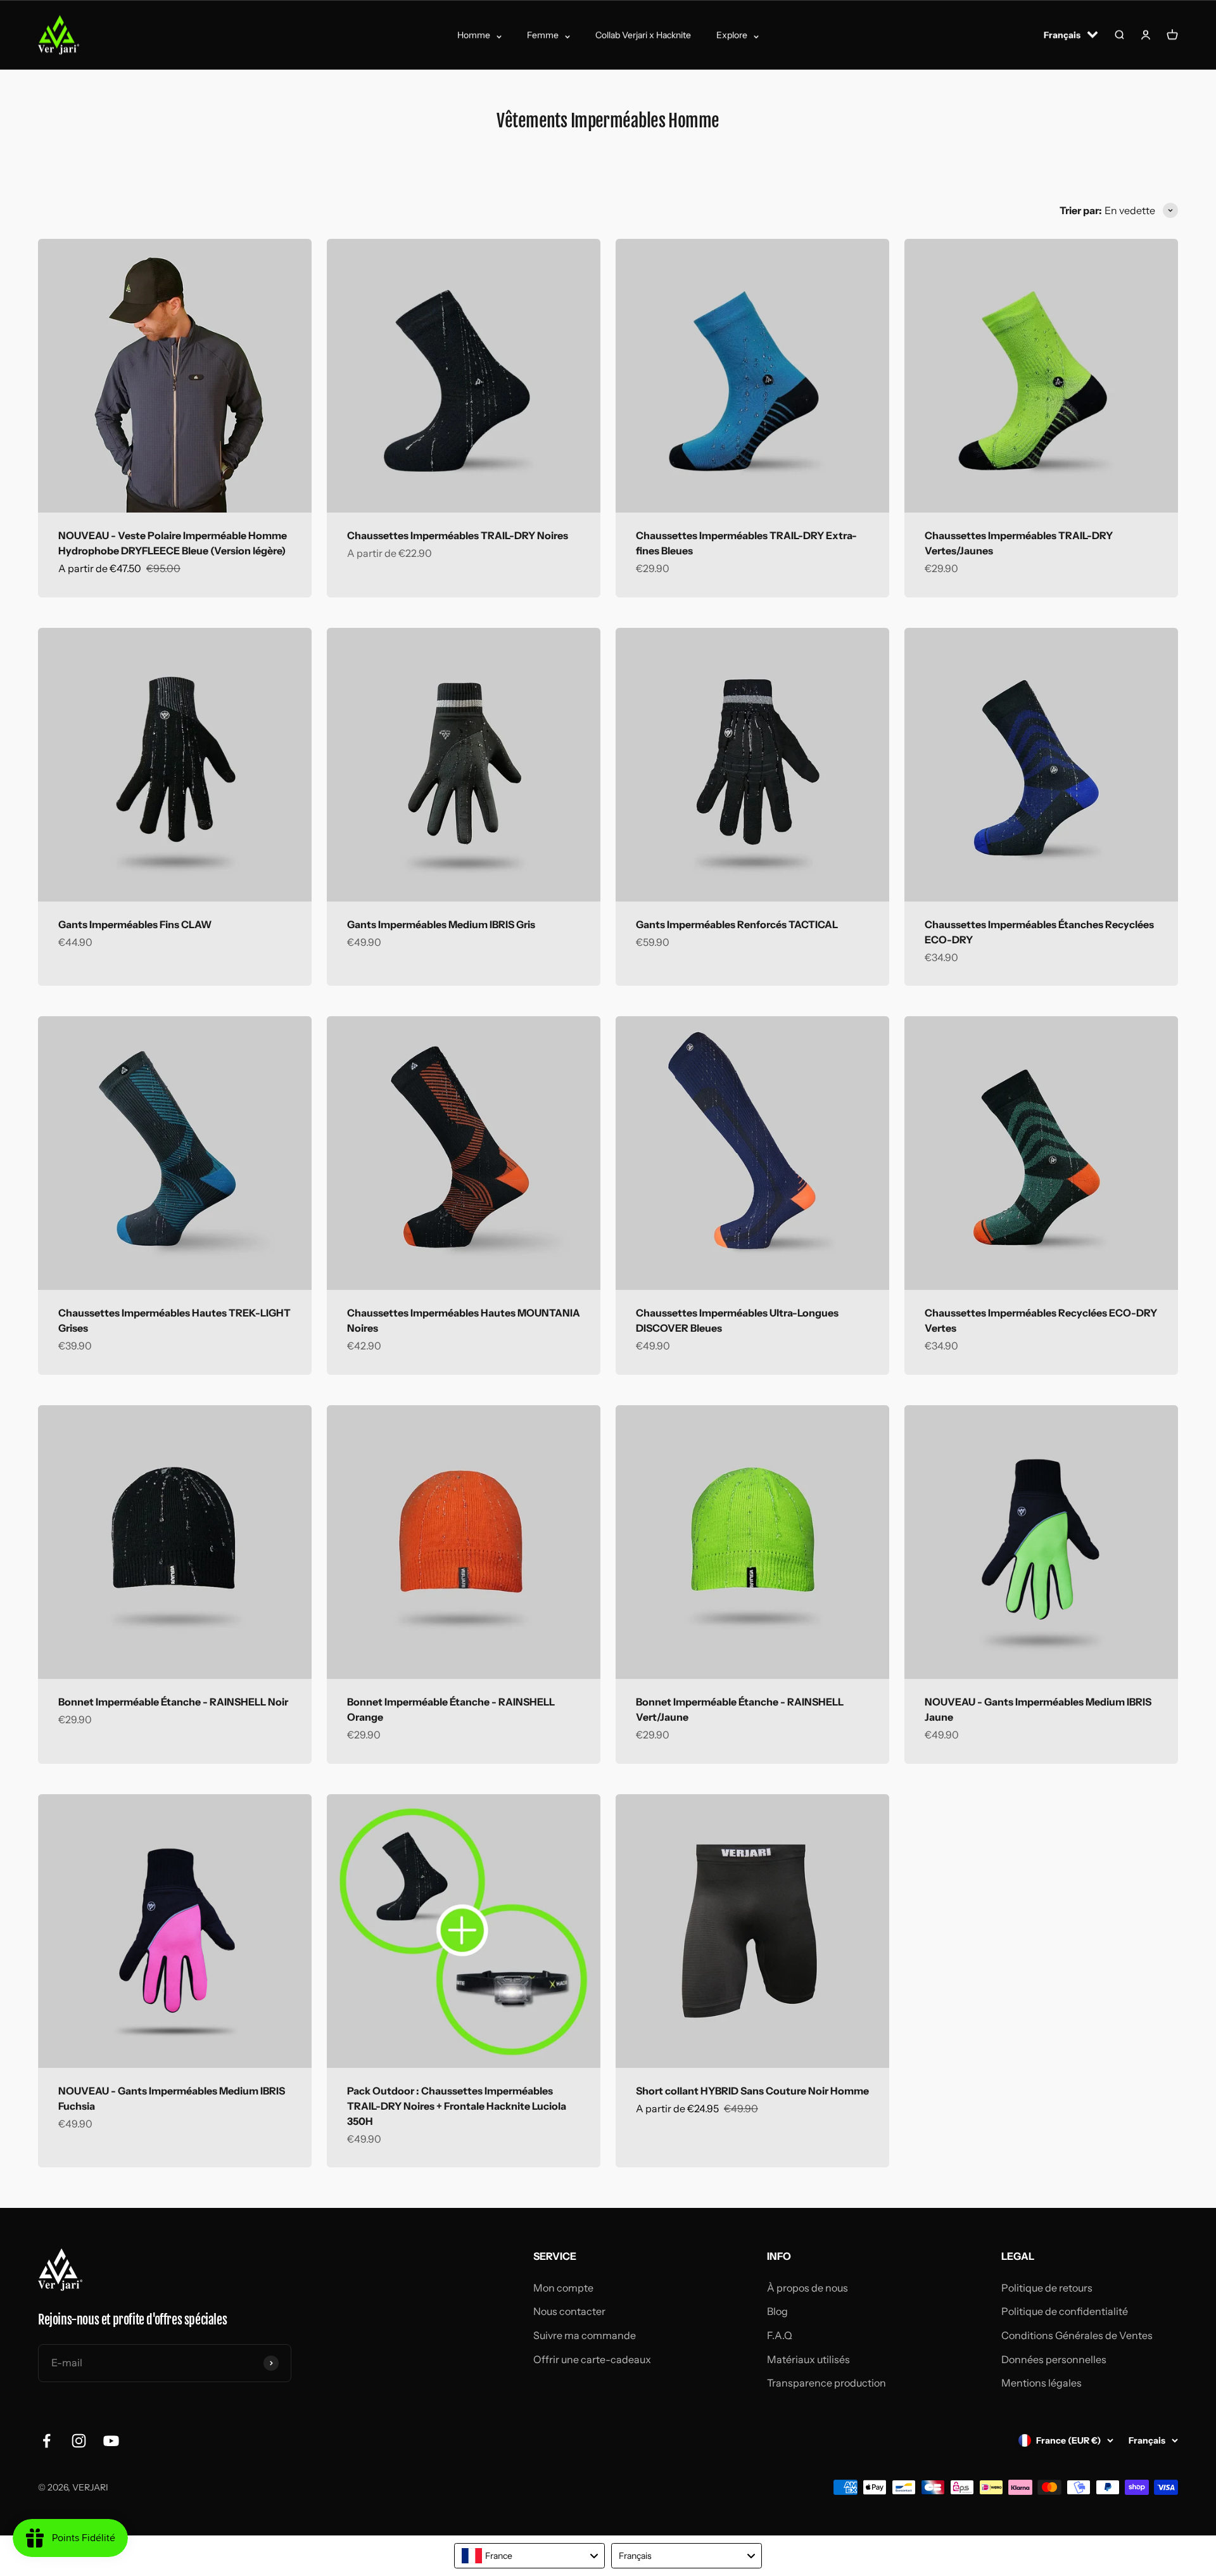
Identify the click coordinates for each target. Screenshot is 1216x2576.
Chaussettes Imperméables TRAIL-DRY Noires (458, 535)
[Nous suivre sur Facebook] (47, 2441)
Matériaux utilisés (808, 2359)
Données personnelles (1054, 2359)
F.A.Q (780, 2335)
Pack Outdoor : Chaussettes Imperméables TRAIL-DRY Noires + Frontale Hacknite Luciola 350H (457, 2106)
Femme (543, 35)
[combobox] (529, 2556)
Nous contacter (569, 2311)
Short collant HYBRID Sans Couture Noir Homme (752, 2091)
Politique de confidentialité (1065, 2311)
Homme (474, 35)
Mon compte (563, 2288)
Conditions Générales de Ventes (1077, 2335)
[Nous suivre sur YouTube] (111, 2441)
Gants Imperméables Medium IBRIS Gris (441, 924)
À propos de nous (807, 2288)
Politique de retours (1047, 2288)
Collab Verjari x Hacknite (643, 35)
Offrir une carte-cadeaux (592, 2359)
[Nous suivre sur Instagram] (79, 2441)
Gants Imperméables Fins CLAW (135, 924)
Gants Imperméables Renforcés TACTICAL (737, 924)
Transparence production (826, 2383)
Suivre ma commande (585, 2335)
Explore (732, 35)
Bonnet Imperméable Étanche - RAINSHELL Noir (173, 1702)
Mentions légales (1042, 2383)
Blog (777, 2311)
